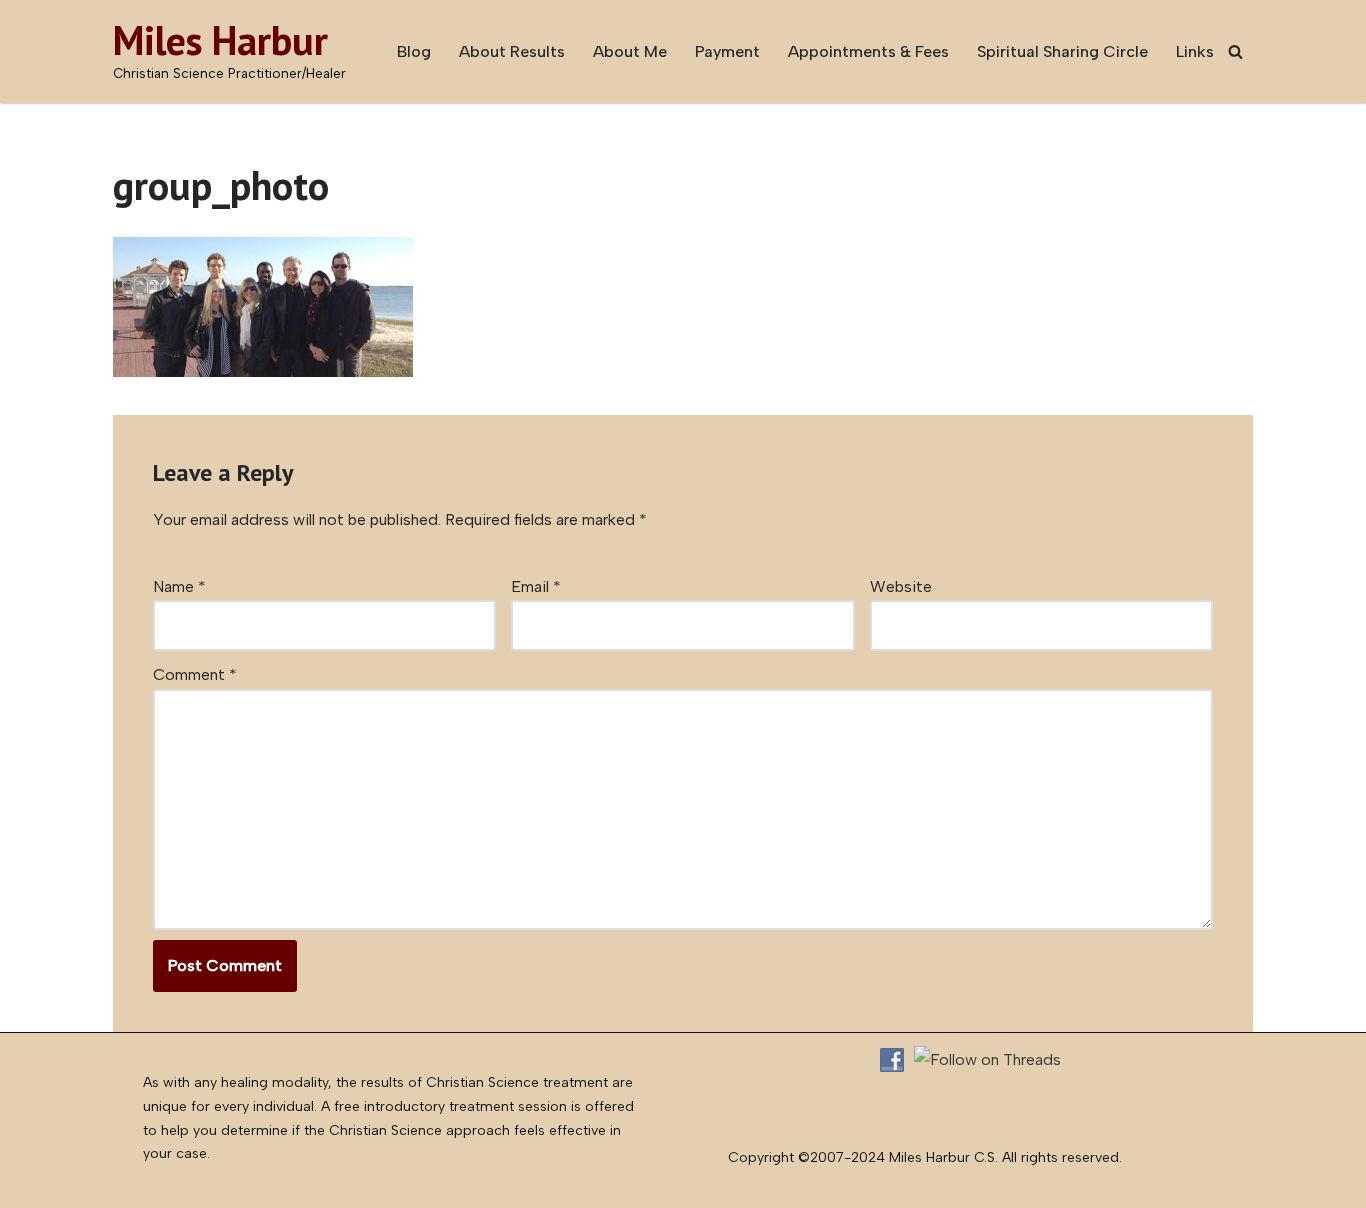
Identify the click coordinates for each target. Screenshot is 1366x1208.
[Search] (1235, 51)
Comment (195, 674)
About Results (512, 51)
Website (901, 586)
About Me (630, 51)
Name (179, 586)
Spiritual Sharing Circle (1062, 51)
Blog (414, 51)
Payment (727, 51)
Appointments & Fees (868, 51)
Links (1195, 51)
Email (536, 586)
